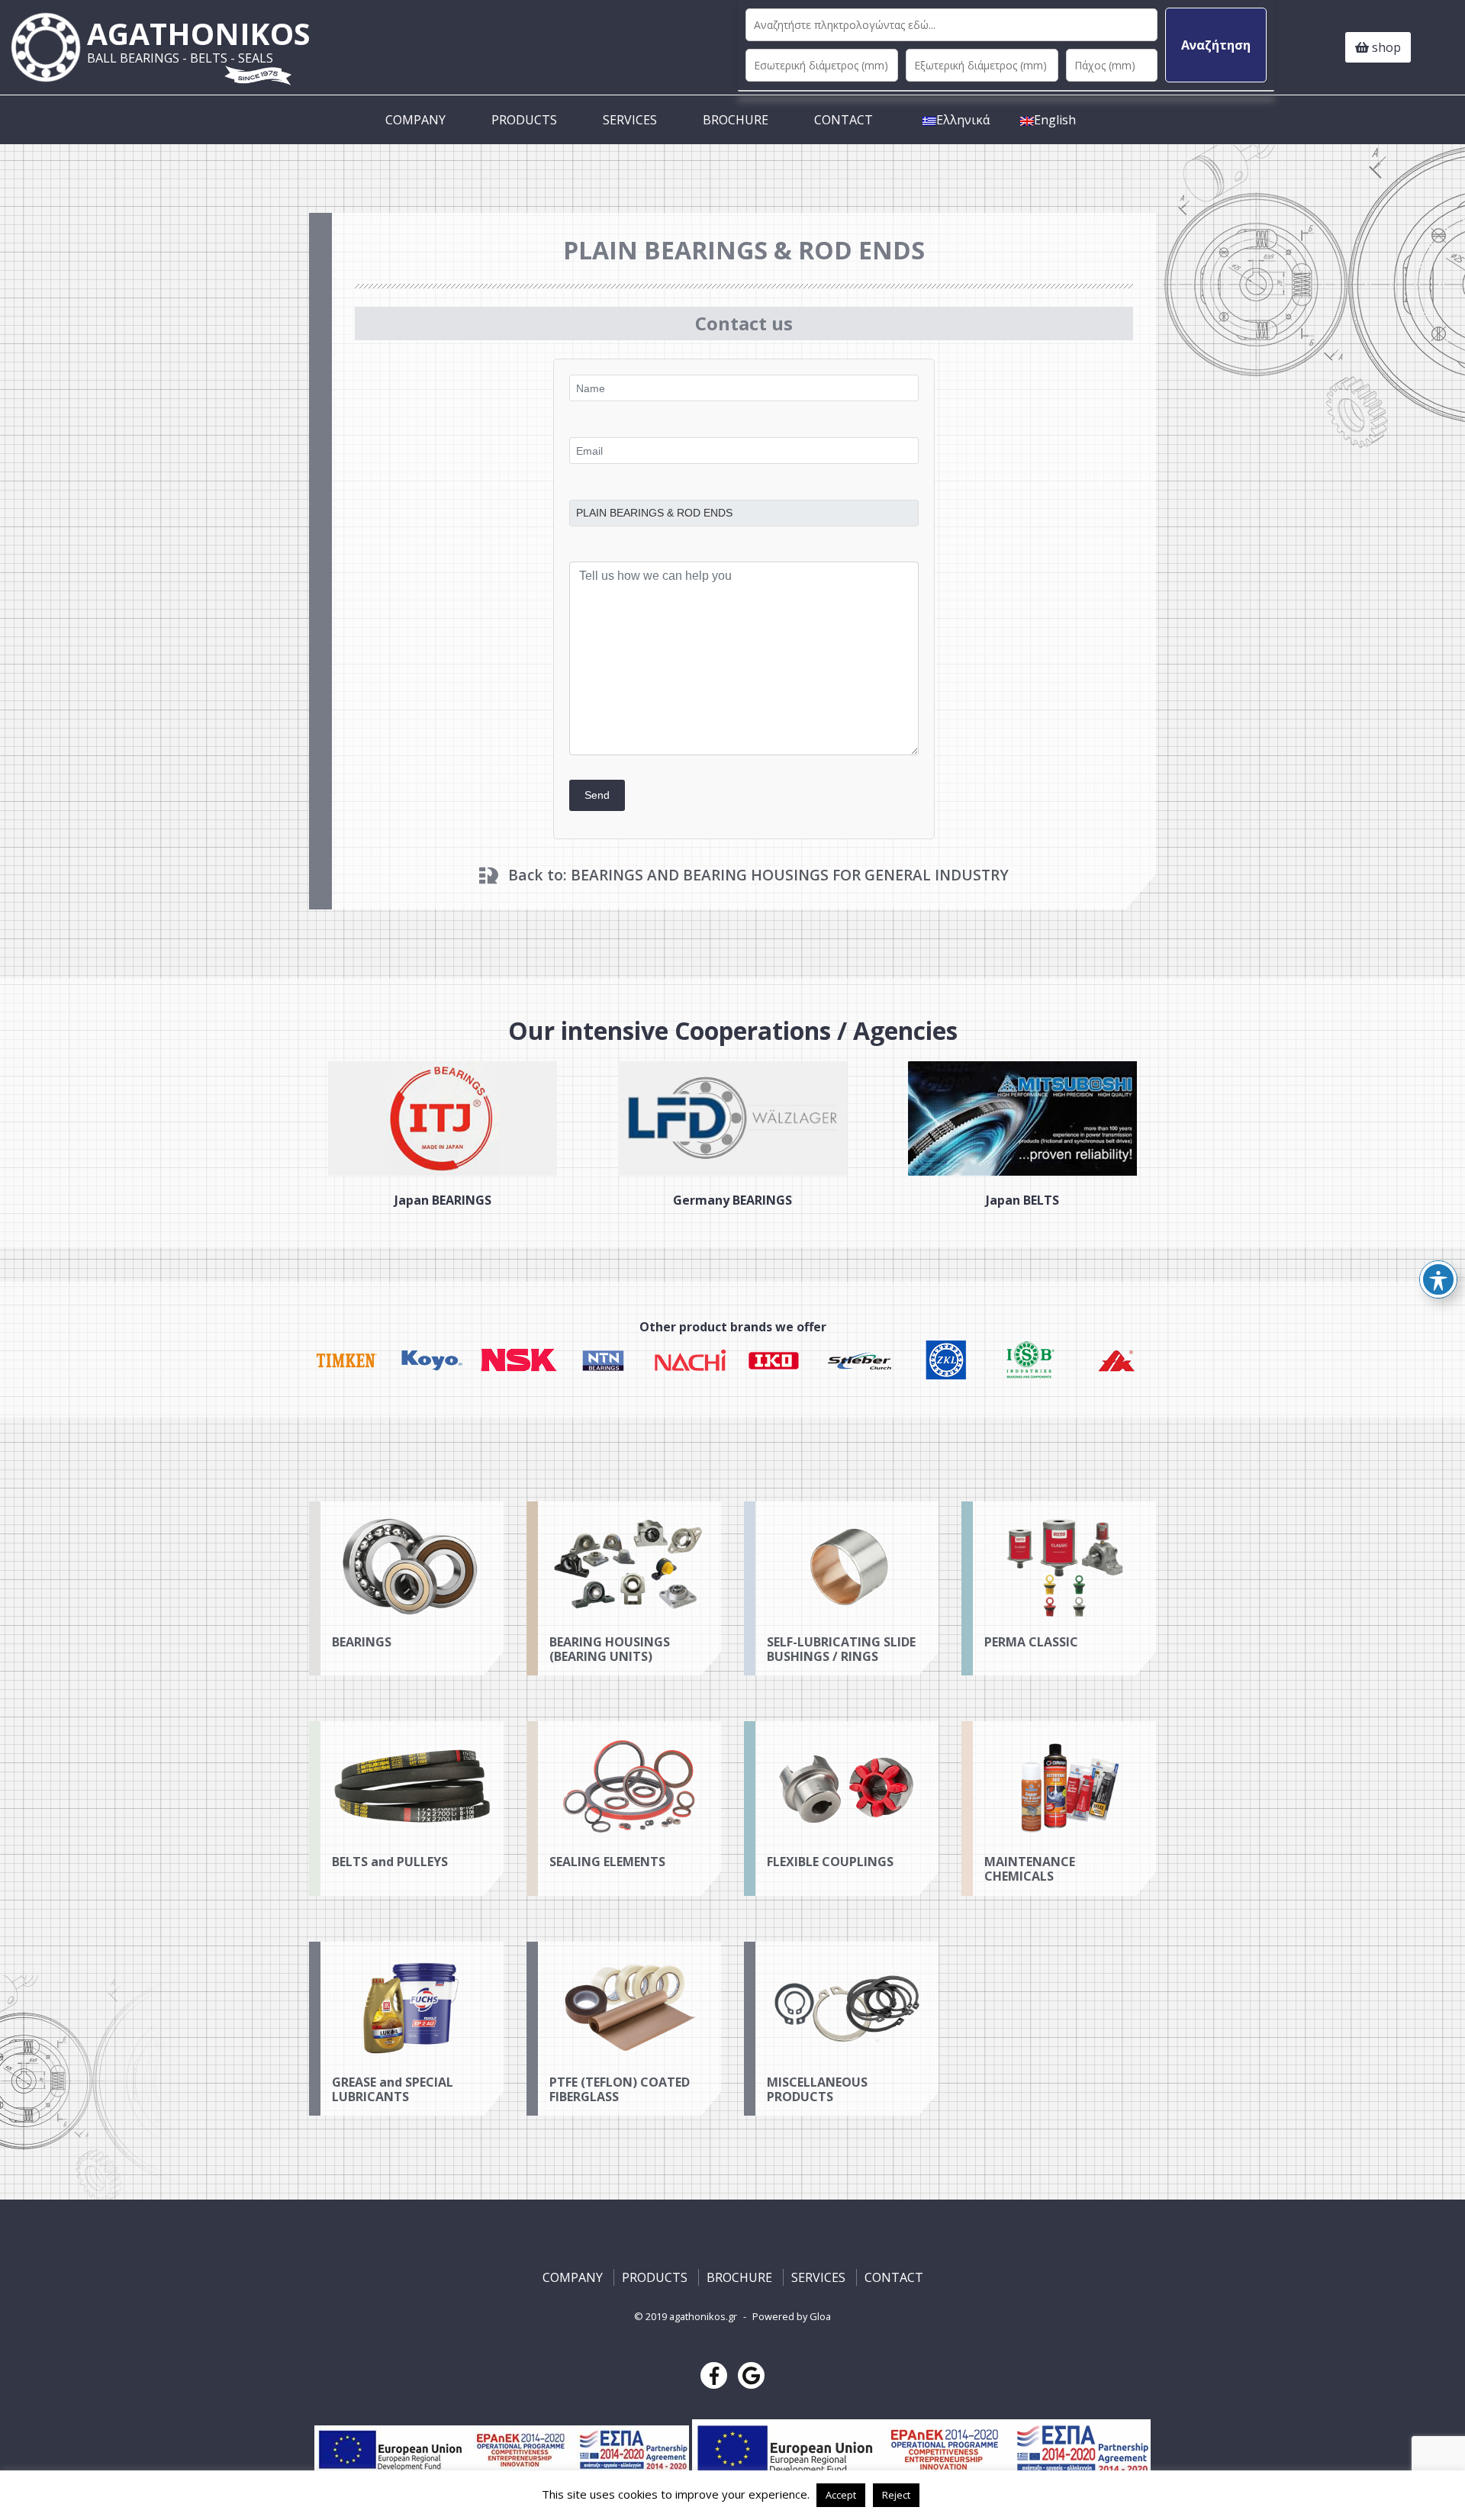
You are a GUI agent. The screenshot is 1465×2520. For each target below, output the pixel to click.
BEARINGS (362, 1642)
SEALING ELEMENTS (607, 1862)
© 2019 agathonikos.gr (686, 2316)
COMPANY (415, 120)
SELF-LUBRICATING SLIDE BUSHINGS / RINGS (841, 1649)
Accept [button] (841, 2495)
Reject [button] (896, 2495)
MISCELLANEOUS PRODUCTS (817, 2089)
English (1055, 120)
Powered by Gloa (792, 2316)
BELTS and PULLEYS (390, 1862)
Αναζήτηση (1216, 45)
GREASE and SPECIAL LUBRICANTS (393, 2089)
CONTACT (844, 120)
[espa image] (503, 2449)
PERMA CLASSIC (1031, 1642)
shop (1385, 47)
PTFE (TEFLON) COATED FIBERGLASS (620, 2089)
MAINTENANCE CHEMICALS (1030, 1869)
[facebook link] (714, 2375)
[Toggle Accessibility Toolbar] (1438, 1279)
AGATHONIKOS (199, 40)
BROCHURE (736, 120)
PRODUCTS (524, 120)
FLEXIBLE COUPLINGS (830, 1862)
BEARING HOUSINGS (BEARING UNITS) (610, 1649)
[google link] (751, 2375)
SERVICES (630, 120)
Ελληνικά (963, 120)
